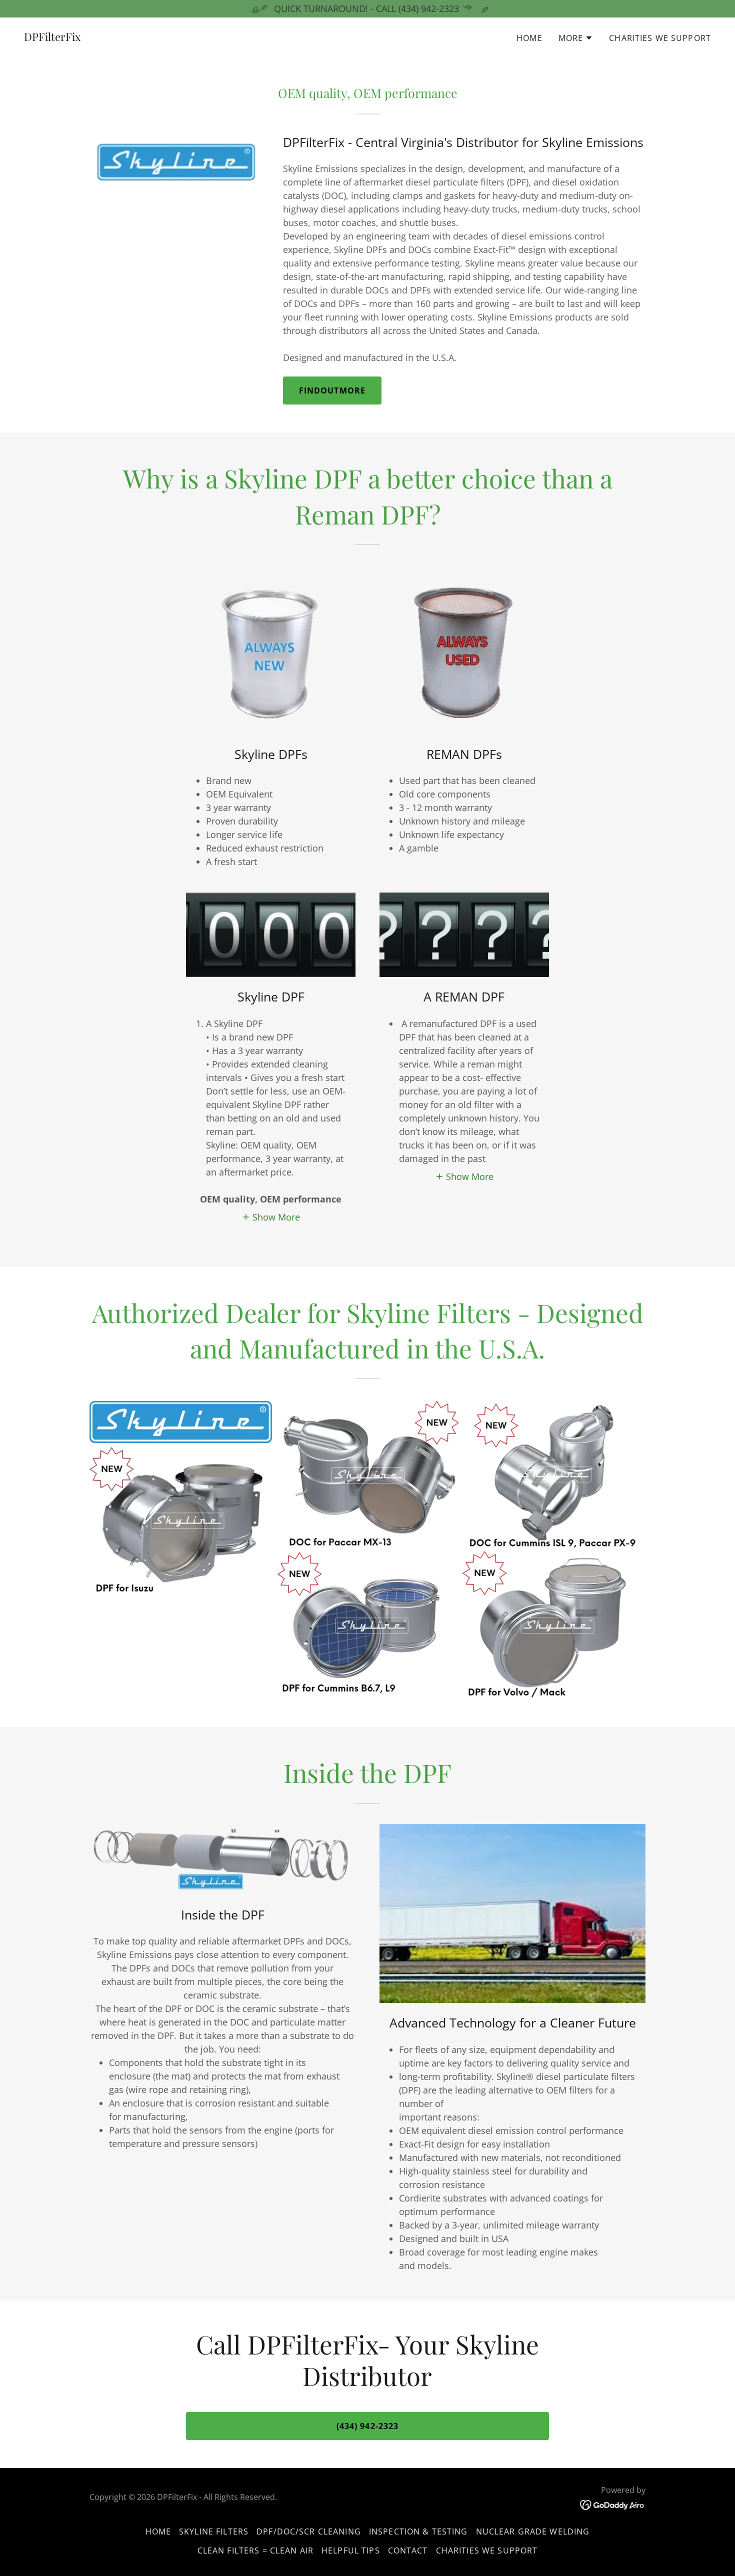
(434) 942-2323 (368, 2426)
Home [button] (158, 2531)
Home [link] (529, 38)
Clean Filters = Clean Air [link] (255, 2550)
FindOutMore (332, 390)
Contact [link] (408, 2550)
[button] (576, 38)
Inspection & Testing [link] (418, 2531)
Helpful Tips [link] (351, 2550)
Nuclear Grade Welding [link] (533, 2531)
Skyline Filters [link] (214, 2531)
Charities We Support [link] (660, 38)
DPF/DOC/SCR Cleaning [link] (309, 2531)
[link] (52, 37)
